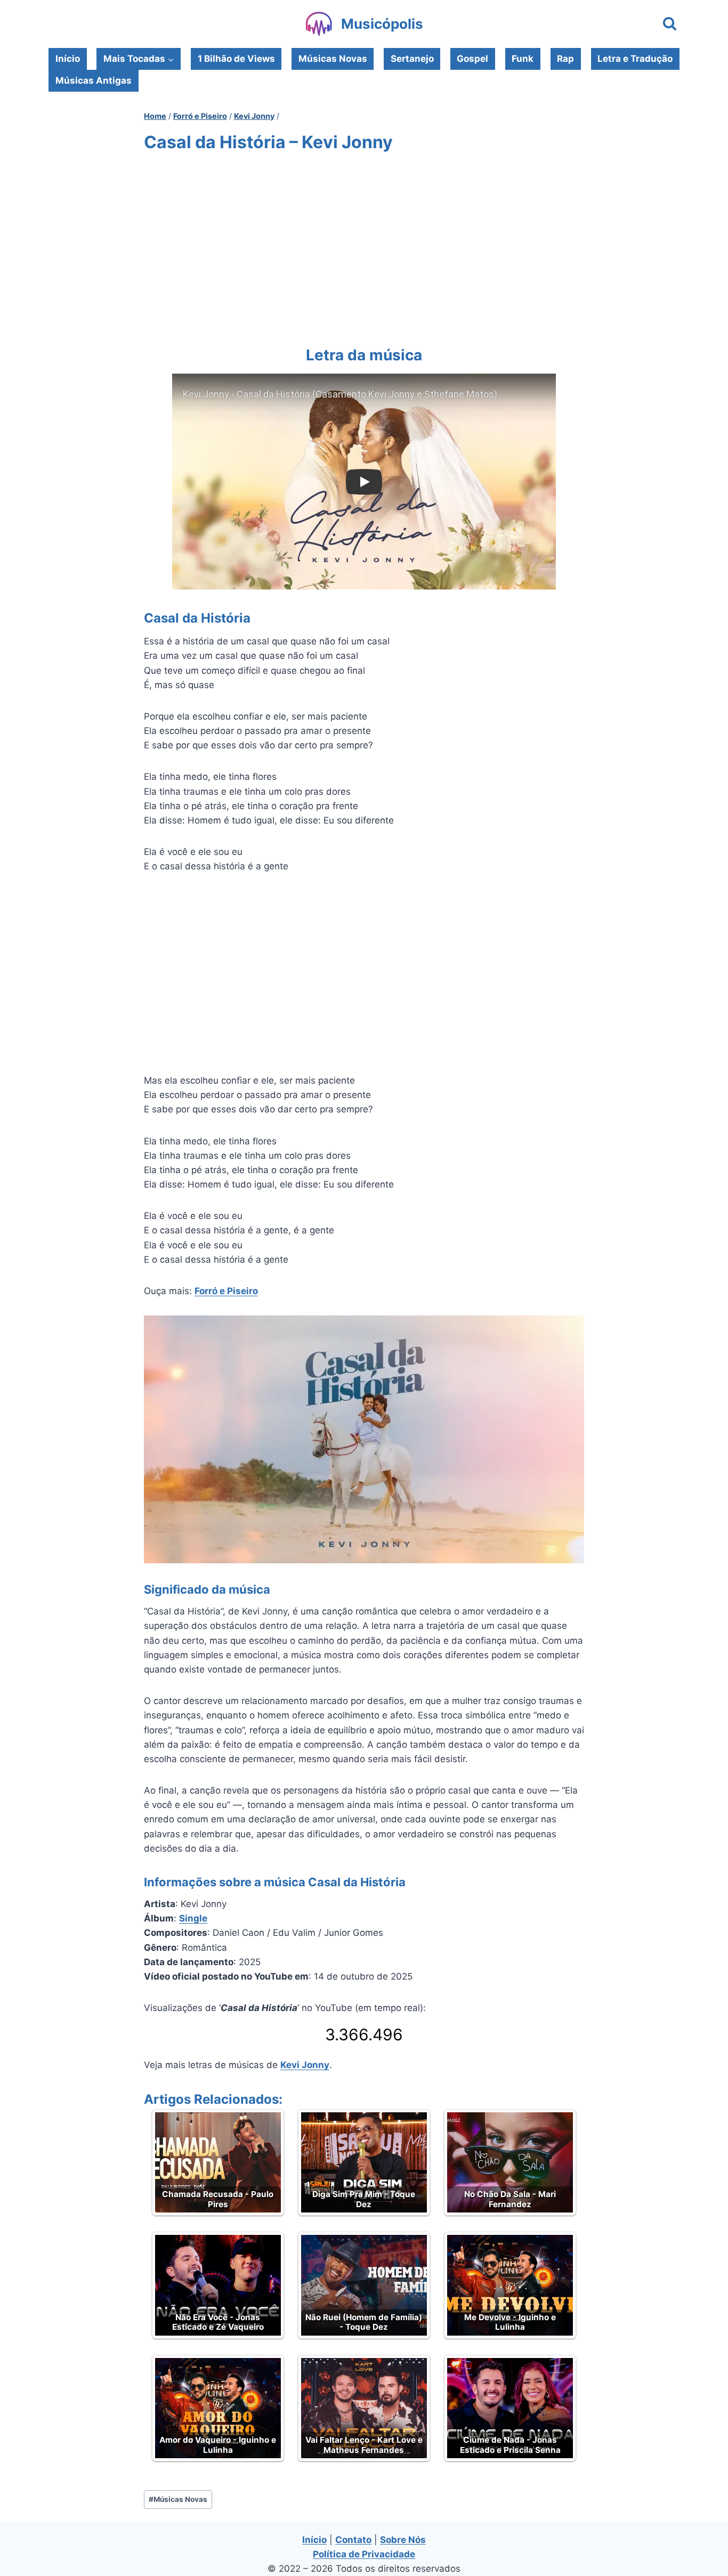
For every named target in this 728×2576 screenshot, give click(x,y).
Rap (565, 59)
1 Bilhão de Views (236, 59)
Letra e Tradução (635, 59)
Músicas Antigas (94, 80)
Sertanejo (412, 59)
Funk (523, 59)
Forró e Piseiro (226, 1291)
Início (68, 59)
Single (193, 1918)
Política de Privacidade (364, 2554)
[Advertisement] (364, 247)
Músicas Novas (333, 59)
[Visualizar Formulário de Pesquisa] (670, 24)
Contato (353, 2540)
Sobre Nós (403, 2540)
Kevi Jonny (305, 2065)
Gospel (472, 59)
